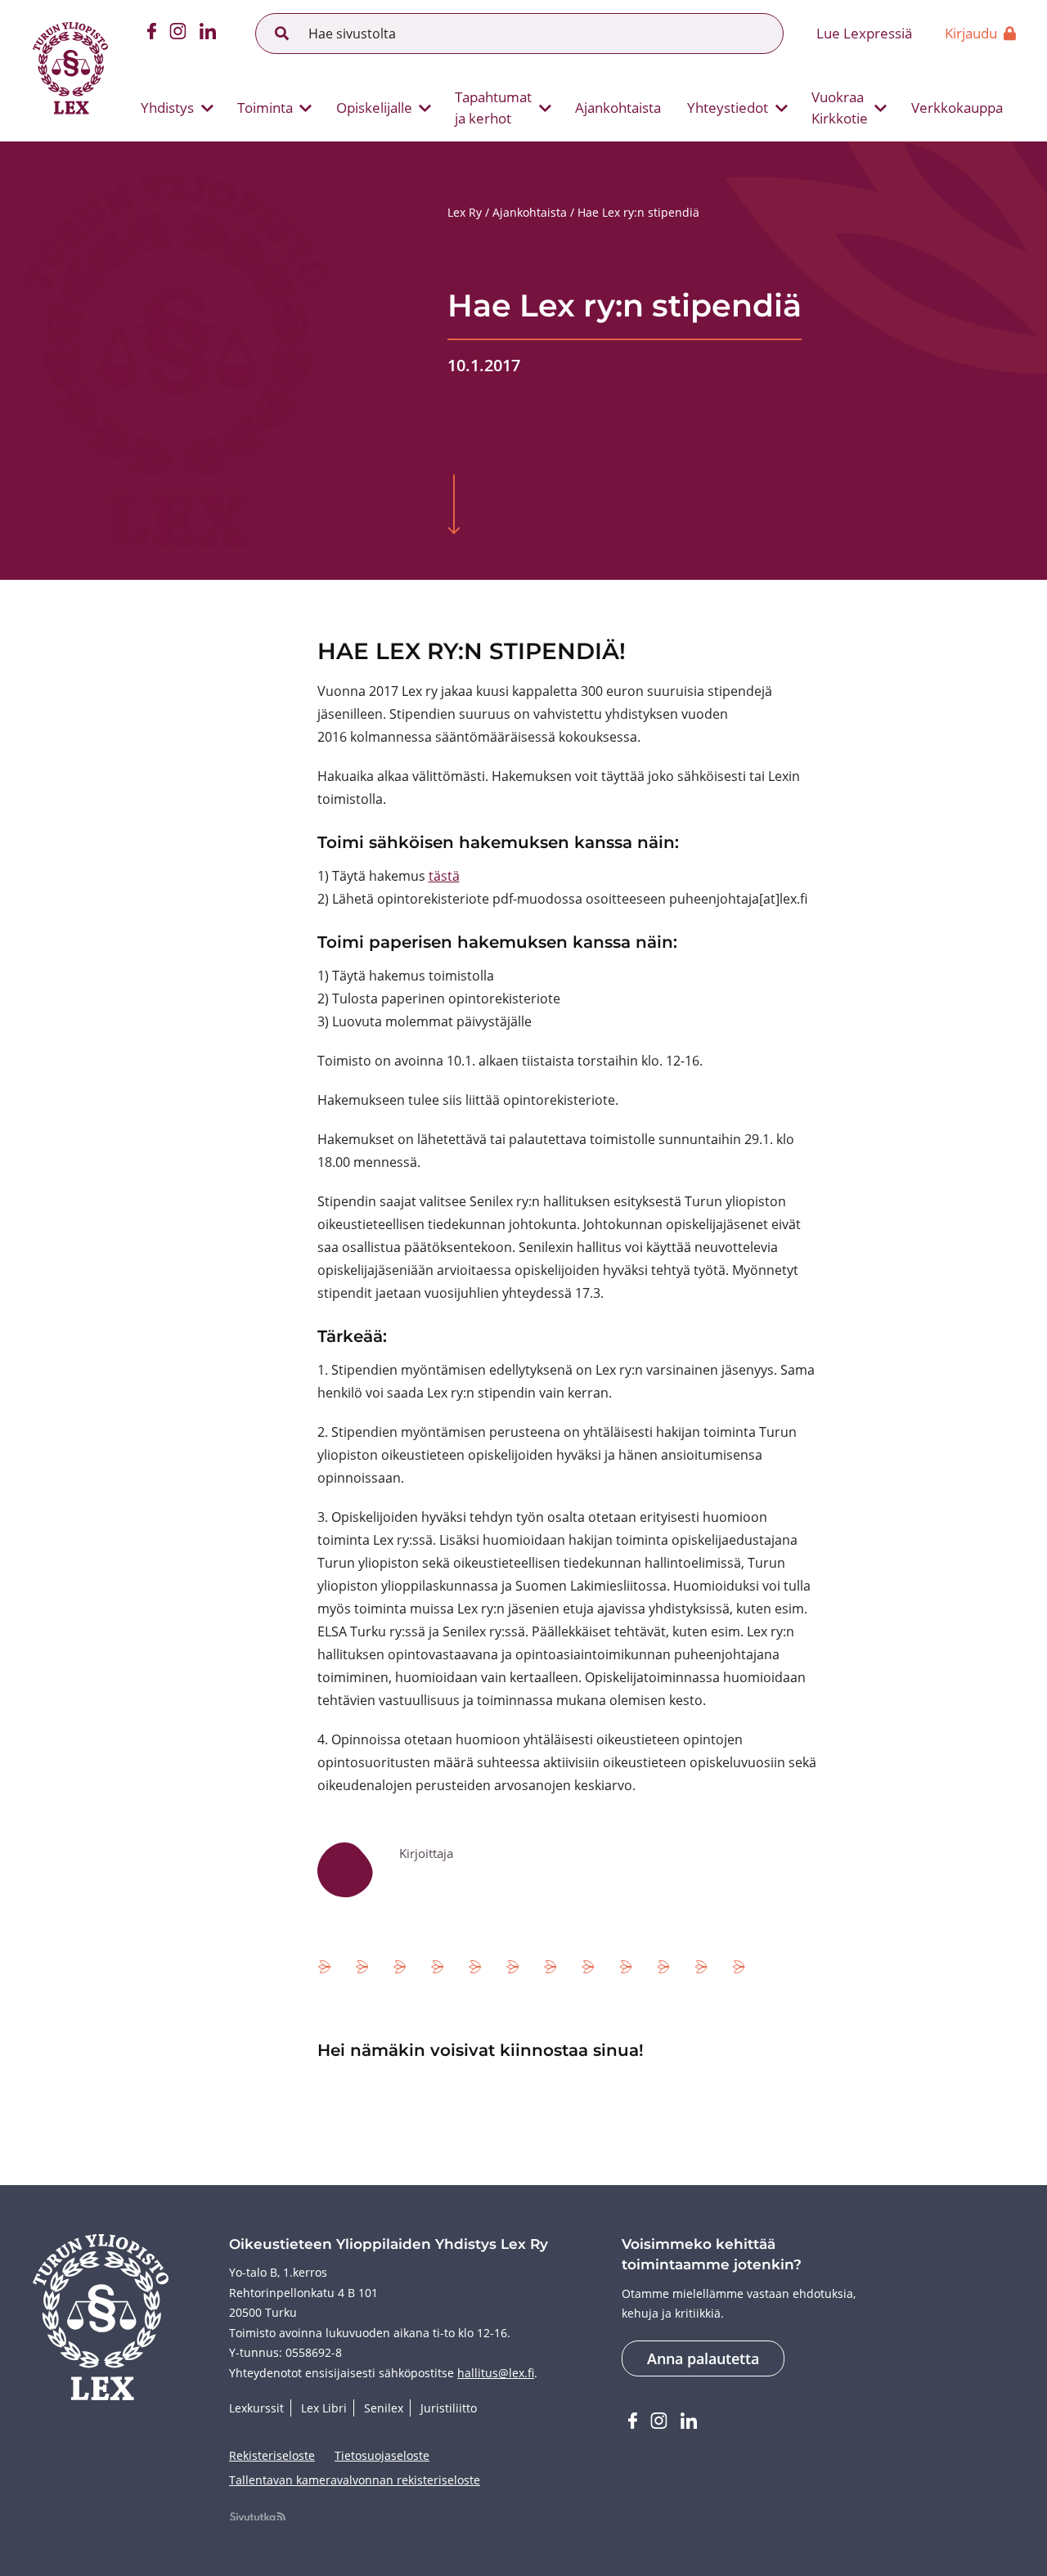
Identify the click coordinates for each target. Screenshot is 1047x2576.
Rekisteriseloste (272, 2455)
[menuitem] (171, 108)
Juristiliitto (449, 2408)
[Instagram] (178, 34)
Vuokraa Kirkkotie (840, 108)
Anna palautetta (703, 2358)
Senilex (384, 2408)
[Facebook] (152, 34)
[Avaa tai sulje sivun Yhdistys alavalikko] (207, 108)
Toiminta (265, 108)
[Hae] (282, 34)
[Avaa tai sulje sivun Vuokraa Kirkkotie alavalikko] (881, 108)
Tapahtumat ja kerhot (493, 108)
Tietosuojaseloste (382, 2455)
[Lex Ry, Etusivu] (70, 70)
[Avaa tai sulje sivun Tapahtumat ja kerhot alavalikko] (545, 108)
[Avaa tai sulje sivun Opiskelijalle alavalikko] (425, 108)
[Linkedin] (208, 34)
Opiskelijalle (374, 108)
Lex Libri (324, 2408)
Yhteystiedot (728, 108)
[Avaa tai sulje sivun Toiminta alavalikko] (306, 108)
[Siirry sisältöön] (454, 506)
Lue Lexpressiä (864, 33)
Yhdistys (167, 108)
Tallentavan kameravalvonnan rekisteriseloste (355, 2480)
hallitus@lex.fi (496, 2373)
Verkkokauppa (957, 108)
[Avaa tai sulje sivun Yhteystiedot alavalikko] (781, 108)
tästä (444, 876)
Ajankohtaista (618, 108)
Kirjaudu (971, 33)
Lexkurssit (256, 2408)
